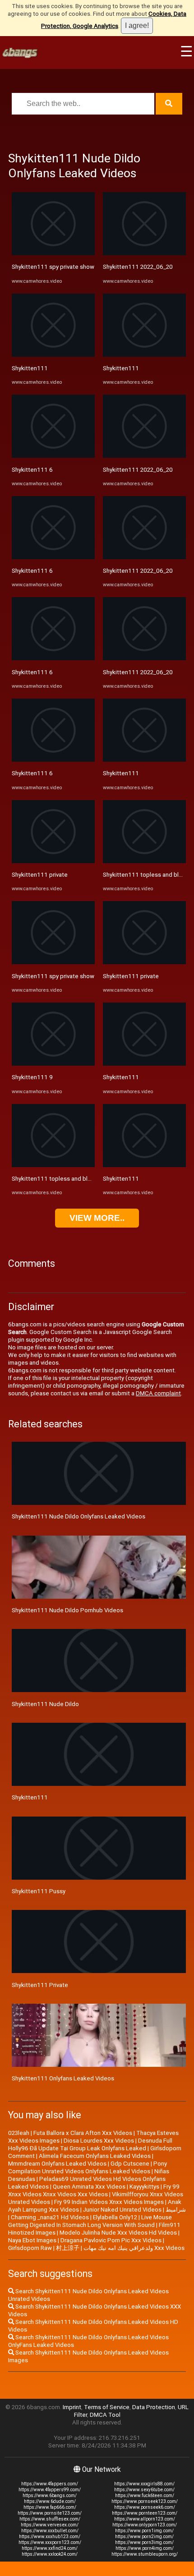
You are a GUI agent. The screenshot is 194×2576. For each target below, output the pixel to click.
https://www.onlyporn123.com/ (145, 2525)
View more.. (97, 1218)
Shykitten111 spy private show (53, 267)
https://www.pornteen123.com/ (145, 2513)
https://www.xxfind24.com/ (50, 2548)
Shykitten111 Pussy (39, 1891)
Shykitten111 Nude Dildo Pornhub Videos (67, 1610)
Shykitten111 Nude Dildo (45, 1704)
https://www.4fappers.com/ (50, 2484)
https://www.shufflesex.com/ (50, 2519)
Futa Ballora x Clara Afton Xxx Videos (83, 2133)
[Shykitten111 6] (53, 456)
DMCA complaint (158, 1393)
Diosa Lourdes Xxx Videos (99, 2141)
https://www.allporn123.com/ (145, 2519)
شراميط (176, 2210)
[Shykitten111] (53, 355)
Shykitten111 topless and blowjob (58, 1179)
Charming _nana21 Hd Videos (50, 2217)
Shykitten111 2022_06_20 (138, 267)
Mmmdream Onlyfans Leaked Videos (57, 2164)
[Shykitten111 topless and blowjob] (53, 1165)
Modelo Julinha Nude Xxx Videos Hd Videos (118, 2233)
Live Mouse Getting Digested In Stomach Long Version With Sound (90, 2221)
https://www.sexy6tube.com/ (144, 2490)
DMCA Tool (105, 2415)
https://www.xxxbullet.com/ (50, 2531)
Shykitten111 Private (40, 1985)
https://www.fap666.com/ (50, 2507)
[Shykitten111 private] (53, 861)
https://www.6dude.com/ (50, 2501)
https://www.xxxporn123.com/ (50, 2542)
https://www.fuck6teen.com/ (145, 2495)
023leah (19, 2133)
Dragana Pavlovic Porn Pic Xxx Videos (111, 2240)
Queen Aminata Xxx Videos (89, 2187)
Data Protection (154, 2407)
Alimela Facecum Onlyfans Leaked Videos (95, 2156)
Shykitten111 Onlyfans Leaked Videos (63, 2078)
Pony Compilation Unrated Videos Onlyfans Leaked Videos (88, 2167)
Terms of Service (107, 2407)
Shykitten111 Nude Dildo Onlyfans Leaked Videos (79, 1516)
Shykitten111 (30, 368)
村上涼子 (68, 2248)
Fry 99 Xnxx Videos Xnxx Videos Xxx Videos (94, 2190)
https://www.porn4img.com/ (145, 2548)
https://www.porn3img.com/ (144, 2542)
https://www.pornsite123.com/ (50, 2513)
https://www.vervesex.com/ (50, 2525)
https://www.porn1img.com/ (144, 2531)
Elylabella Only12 (115, 2217)
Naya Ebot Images (32, 2240)
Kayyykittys (144, 2187)
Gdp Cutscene (130, 2164)
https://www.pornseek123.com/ (145, 2501)
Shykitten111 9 (32, 1077)
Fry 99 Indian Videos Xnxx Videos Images (109, 2202)
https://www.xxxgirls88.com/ (144, 2484)
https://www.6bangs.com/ (50, 2495)
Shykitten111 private (40, 875)
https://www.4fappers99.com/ (50, 2490)
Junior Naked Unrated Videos (122, 2210)
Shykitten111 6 (32, 470)
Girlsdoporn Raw (30, 2248)
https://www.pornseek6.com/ (145, 2507)
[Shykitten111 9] (53, 1064)
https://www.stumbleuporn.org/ (145, 2554)
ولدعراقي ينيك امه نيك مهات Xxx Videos (134, 2248)
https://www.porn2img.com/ (144, 2537)
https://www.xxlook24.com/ (50, 2554)
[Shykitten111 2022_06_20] (144, 253)
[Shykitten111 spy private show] (53, 253)
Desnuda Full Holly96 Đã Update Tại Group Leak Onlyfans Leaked (90, 2144)
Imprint (72, 2407)
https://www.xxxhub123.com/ (50, 2537)
